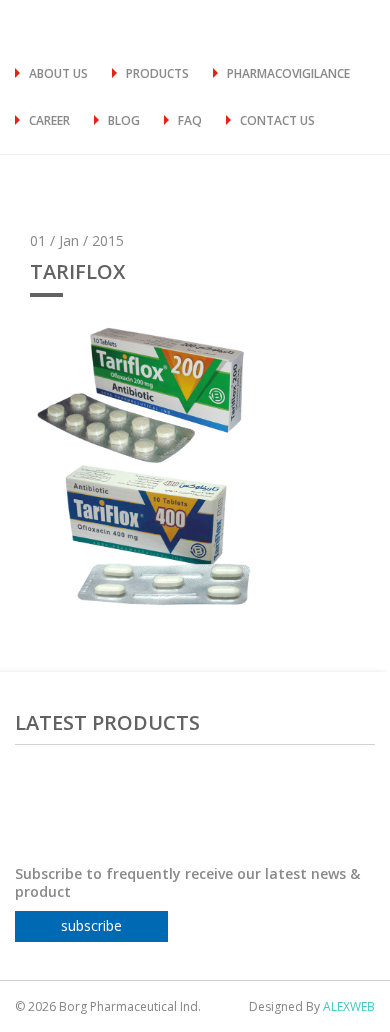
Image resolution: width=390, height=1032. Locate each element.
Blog (124, 120)
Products (157, 73)
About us (58, 73)
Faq (190, 120)
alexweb (349, 1006)
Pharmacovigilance (288, 73)
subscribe (91, 925)
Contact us (277, 120)
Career (49, 120)
